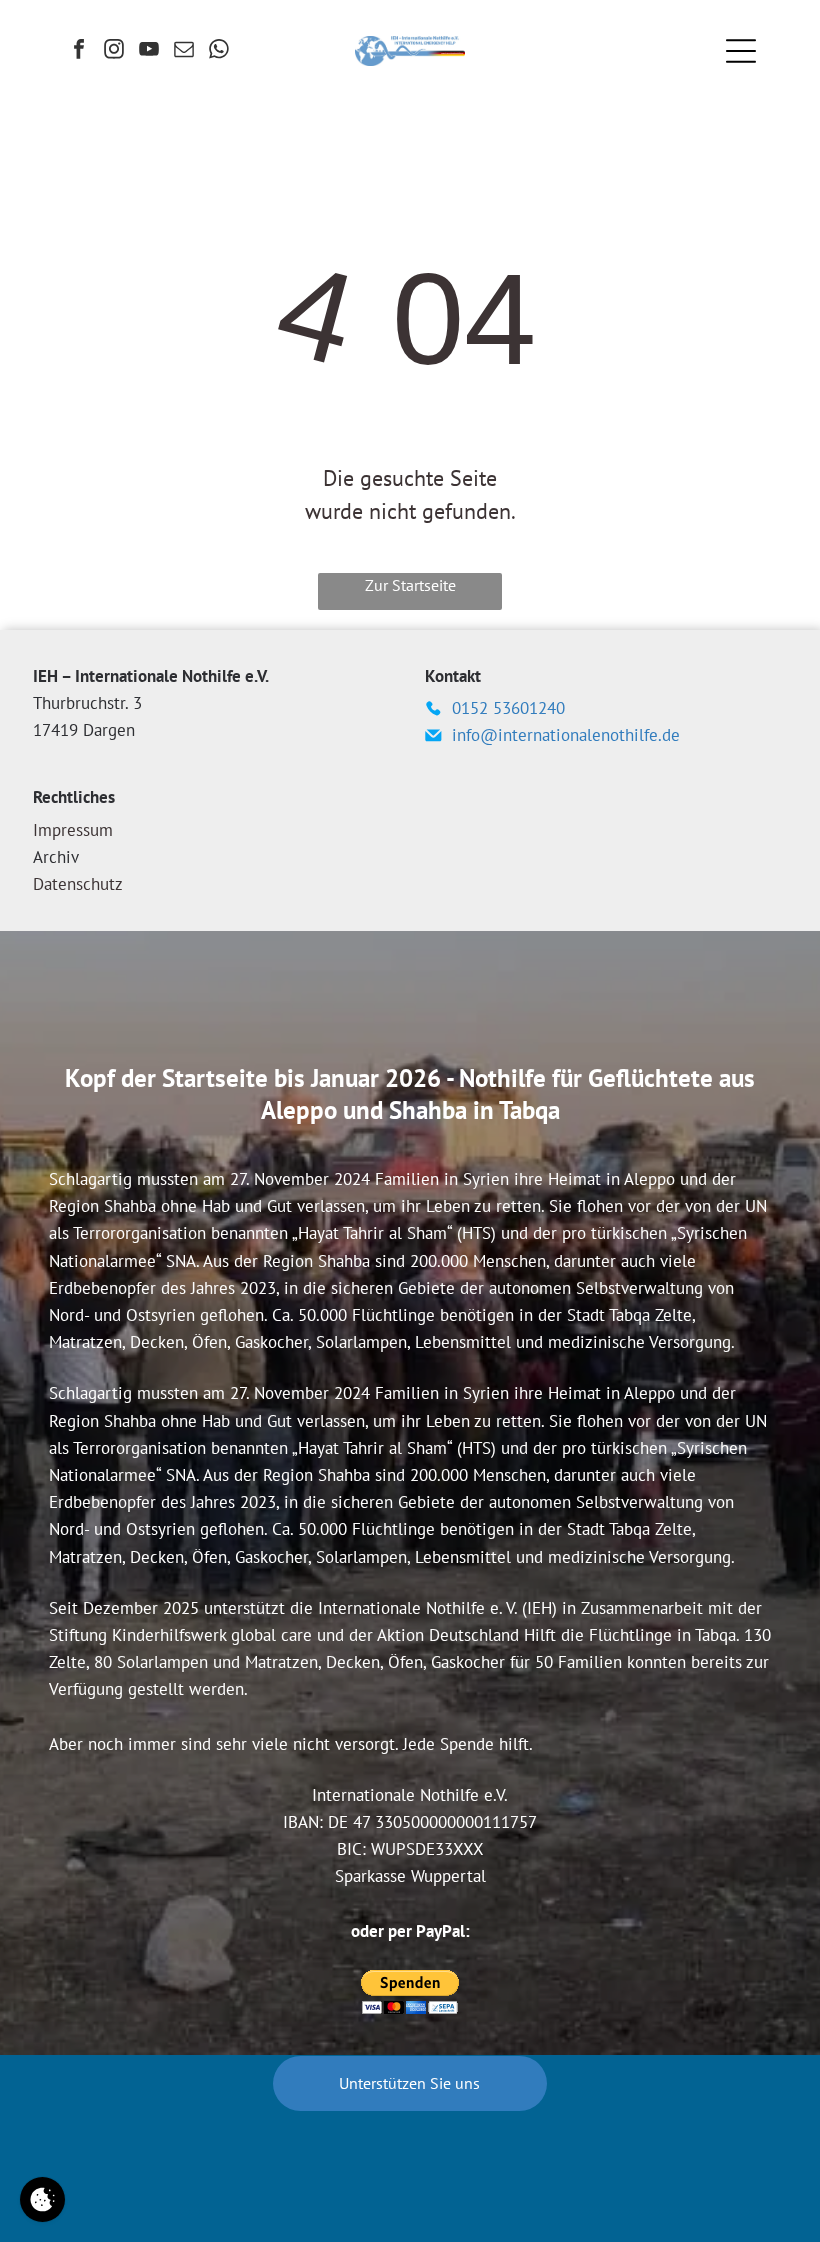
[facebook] (79, 51)
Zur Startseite (410, 585)
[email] (184, 51)
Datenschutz (78, 884)
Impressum (73, 830)
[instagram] (114, 51)
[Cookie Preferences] (42, 2199)
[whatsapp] (219, 51)
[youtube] (149, 51)
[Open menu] (741, 51)
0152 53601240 (508, 708)
